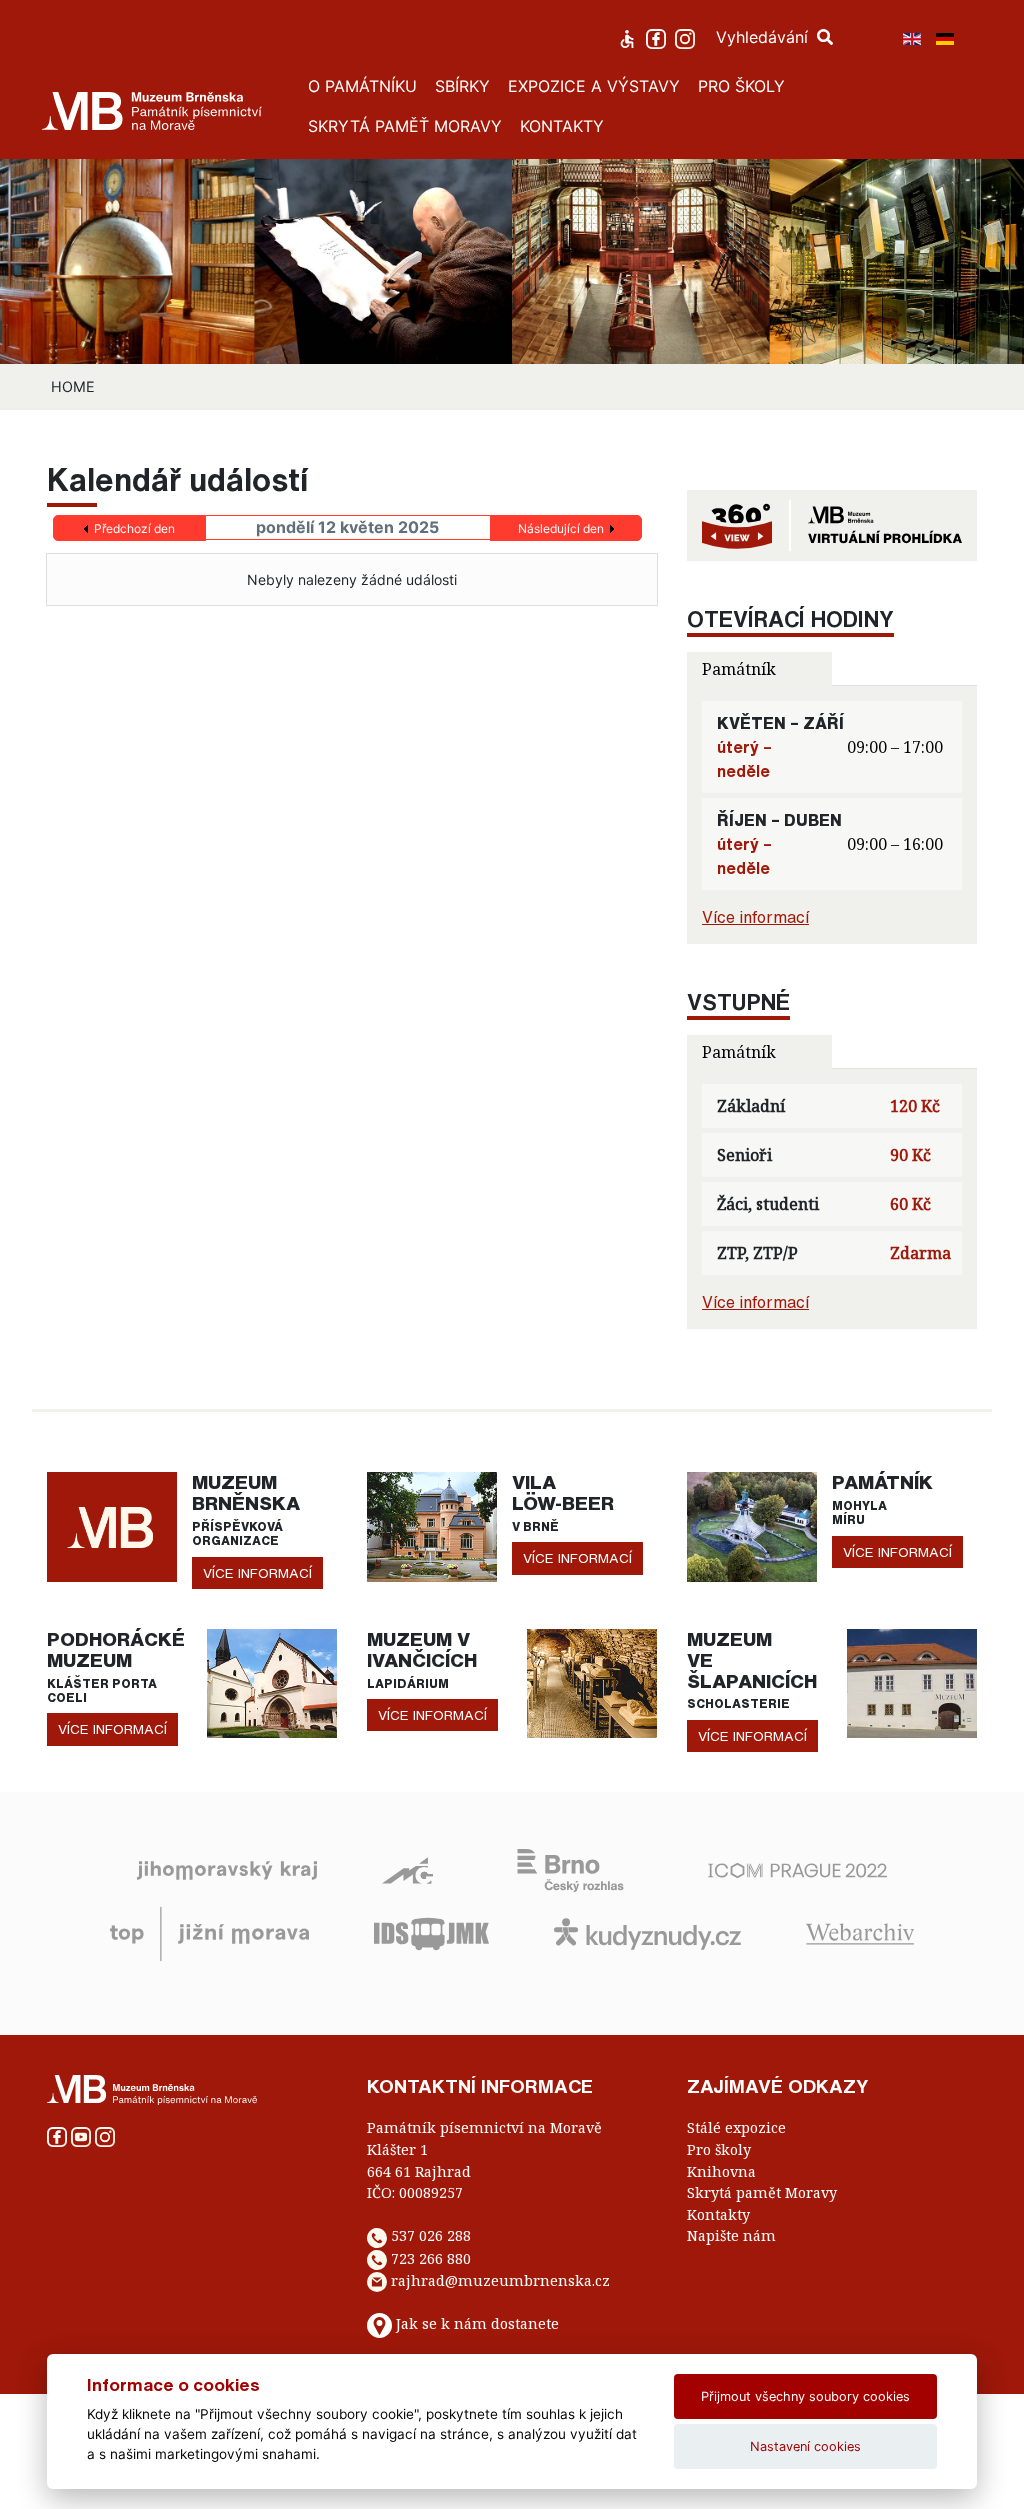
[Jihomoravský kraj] (227, 1869)
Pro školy (719, 2149)
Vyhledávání (764, 37)
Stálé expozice (736, 2127)
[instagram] (687, 37)
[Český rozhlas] (570, 1869)
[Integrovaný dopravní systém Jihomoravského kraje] (431, 1933)
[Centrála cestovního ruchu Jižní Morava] (209, 1933)
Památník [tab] (739, 669)
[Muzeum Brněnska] (112, 1525)
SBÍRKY (462, 86)
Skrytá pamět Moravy (762, 2192)
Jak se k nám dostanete (477, 2324)
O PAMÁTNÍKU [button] (362, 86)
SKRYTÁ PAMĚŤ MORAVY (405, 126)
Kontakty (718, 2214)
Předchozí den (134, 528)
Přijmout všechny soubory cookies (805, 2396)
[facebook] (658, 37)
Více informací (755, 917)
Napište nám (731, 2235)
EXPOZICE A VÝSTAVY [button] (594, 86)
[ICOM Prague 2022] (797, 1869)
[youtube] (83, 2135)
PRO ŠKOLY (741, 86)
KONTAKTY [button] (562, 126)
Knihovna (721, 2171)
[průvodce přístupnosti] (629, 37)
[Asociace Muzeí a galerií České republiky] (407, 1869)
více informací (257, 1573)
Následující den (561, 528)
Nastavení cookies (805, 2446)
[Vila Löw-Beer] (432, 1525)
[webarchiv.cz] (860, 1933)
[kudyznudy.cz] (647, 1933)
